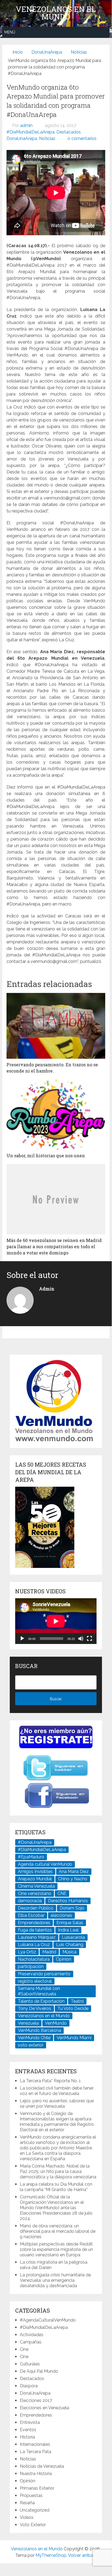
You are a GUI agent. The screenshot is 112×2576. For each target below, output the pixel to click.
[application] (56, 1621)
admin (26, 125)
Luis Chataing (70, 1945)
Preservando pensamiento (44, 1974)
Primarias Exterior (37, 2488)
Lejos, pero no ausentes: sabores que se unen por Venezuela (57, 2103)
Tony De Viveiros (35, 2008)
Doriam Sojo (72, 1908)
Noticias (47, 138)
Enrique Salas (70, 1923)
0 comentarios (82, 138)
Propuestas (31, 2495)
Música (69, 1952)
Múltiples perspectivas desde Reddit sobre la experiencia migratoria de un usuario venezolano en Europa (56, 2249)
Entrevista (30, 2422)
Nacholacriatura (34, 1959)
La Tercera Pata (36, 2452)
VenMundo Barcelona (39, 2030)
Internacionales (35, 2444)
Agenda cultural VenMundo (45, 1864)
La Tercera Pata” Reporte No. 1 (50, 2081)
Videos (27, 2517)
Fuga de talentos (35, 1930)
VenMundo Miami (74, 2038)
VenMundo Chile (34, 2038)
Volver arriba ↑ (82, 2555)
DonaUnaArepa (22, 138)
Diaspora (29, 2386)
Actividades (32, 2335)
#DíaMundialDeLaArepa (31, 132)
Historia (27, 2437)
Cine (24, 2349)
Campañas (31, 2342)
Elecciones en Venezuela (44, 2408)
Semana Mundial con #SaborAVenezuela (39, 1991)
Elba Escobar (31, 1915)
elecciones (61, 1915)
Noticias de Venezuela (42, 2466)
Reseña (27, 2503)
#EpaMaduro (31, 1857)
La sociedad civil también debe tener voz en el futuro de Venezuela (57, 2091)
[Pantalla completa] (89, 1639)
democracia (30, 1901)
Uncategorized (35, 2510)
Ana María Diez (74, 1871)
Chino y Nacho (73, 1879)
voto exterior (31, 2045)
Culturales (30, 2364)
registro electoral (35, 1981)
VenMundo (56, 2023)
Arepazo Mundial (35, 1879)
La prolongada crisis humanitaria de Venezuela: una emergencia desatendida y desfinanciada (55, 2280)
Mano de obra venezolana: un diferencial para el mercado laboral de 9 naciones (58, 2231)
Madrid (49, 1952)
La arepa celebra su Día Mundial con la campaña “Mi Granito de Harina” (56, 2187)
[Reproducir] (22, 1639)
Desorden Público (36, 1908)
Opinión (64, 1959)
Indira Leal (68, 1930)
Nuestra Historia (36, 2474)
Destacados (69, 132)
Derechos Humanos (68, 1901)
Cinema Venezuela (36, 1886)
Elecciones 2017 (36, 2400)
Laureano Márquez (37, 1937)
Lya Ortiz (27, 1952)
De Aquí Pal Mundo (39, 2371)
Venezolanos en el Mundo (56, 13)
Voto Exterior (33, 2525)
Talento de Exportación (41, 2001)
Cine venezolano (35, 1893)
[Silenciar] (81, 1639)
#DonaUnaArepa (35, 1842)
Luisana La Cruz (34, 1945)
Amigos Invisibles (35, 1871)
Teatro (77, 2001)
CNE (62, 1893)
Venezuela (28, 2023)
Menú (10, 32)
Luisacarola (73, 1937)
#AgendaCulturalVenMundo (48, 2320)
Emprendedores (34, 1923)
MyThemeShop (51, 2555)
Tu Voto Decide (73, 2008)
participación (31, 1967)
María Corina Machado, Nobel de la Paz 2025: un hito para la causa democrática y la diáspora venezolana (58, 2171)
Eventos (28, 2430)
